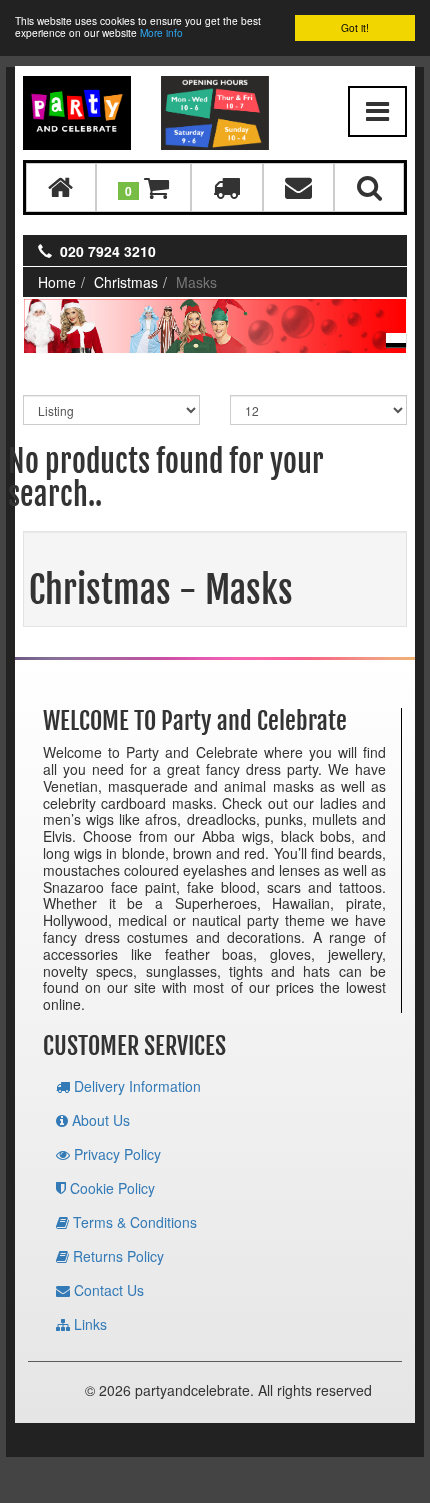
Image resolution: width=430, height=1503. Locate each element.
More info (161, 32)
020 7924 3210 (108, 251)
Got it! (355, 27)
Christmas (126, 282)
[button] (144, 187)
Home (57, 282)
